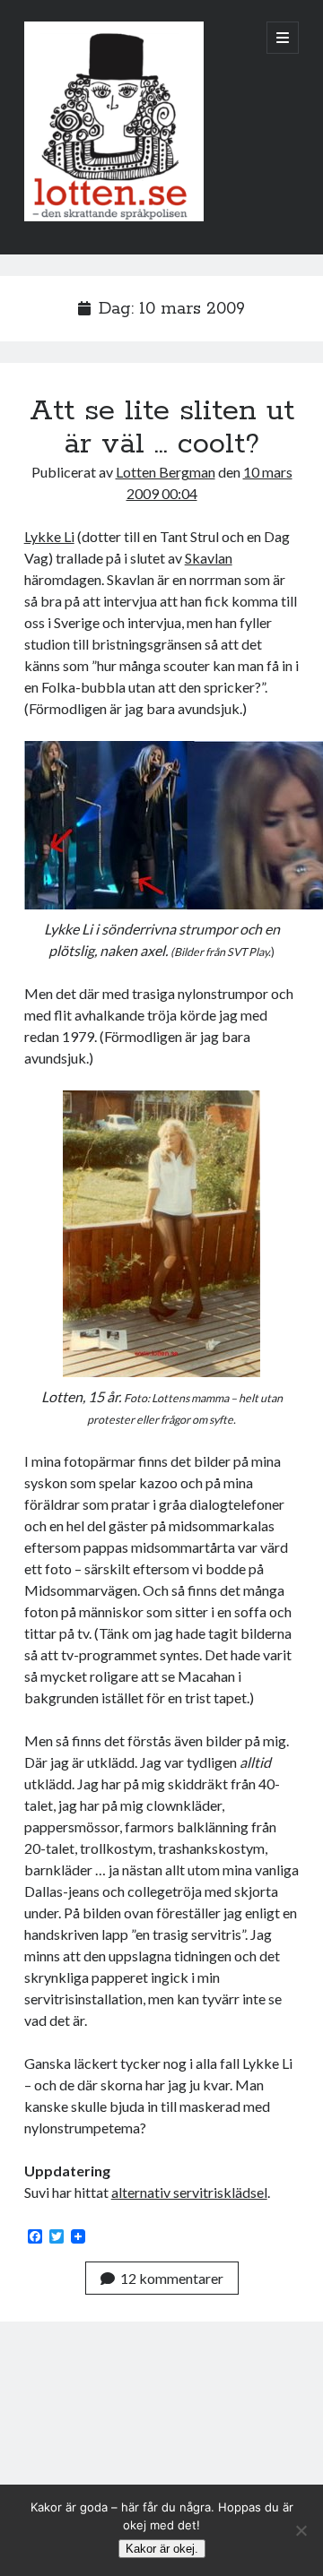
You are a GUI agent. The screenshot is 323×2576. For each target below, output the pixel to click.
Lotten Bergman (166, 472)
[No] (301, 2530)
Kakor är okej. (162, 2549)
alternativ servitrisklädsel (189, 2192)
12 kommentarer (172, 2278)
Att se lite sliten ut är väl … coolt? (162, 428)
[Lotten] (114, 217)
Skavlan (209, 558)
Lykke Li (49, 536)
